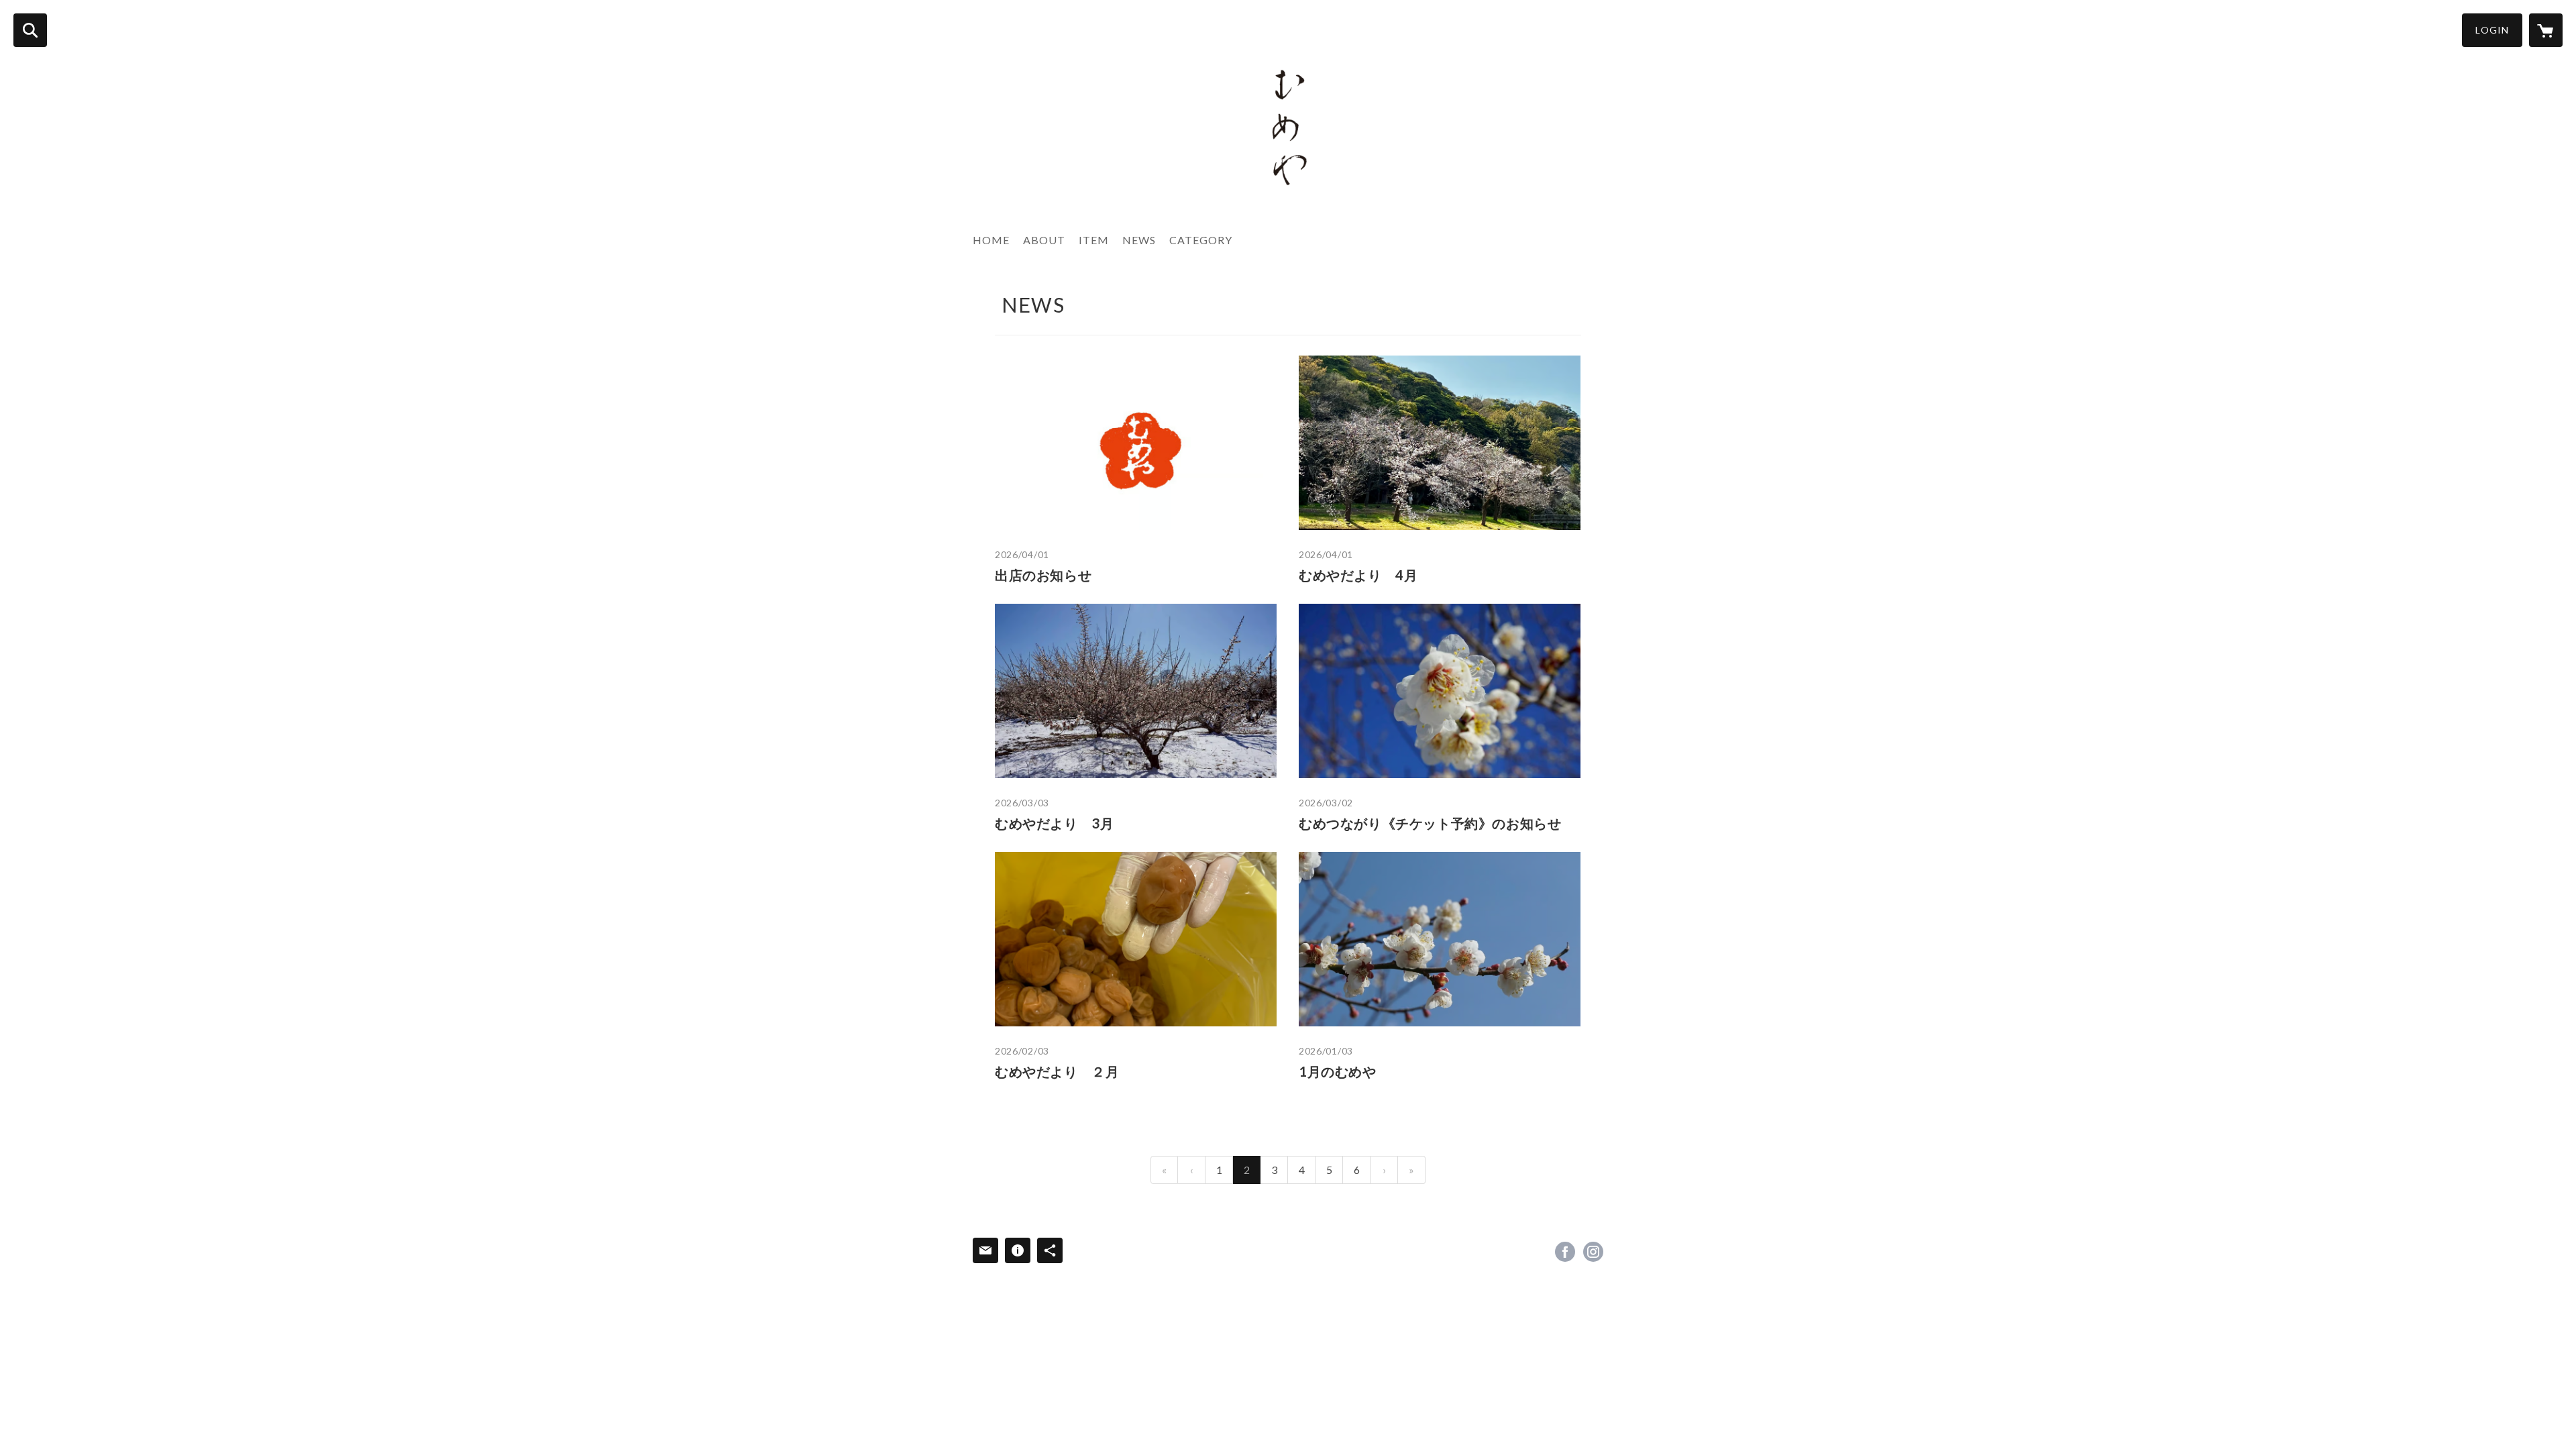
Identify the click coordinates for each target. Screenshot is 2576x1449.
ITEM (1094, 240)
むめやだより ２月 (1057, 1071)
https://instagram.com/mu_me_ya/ (1593, 1252)
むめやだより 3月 (1054, 823)
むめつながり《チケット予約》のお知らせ (1430, 823)
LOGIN (2492, 30)
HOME (991, 240)
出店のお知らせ (1043, 575)
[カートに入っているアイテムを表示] (2546, 30)
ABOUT (1044, 240)
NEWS (1139, 240)
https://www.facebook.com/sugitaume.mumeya (1565, 1252)
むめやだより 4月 (1358, 575)
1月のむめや (1338, 1071)
